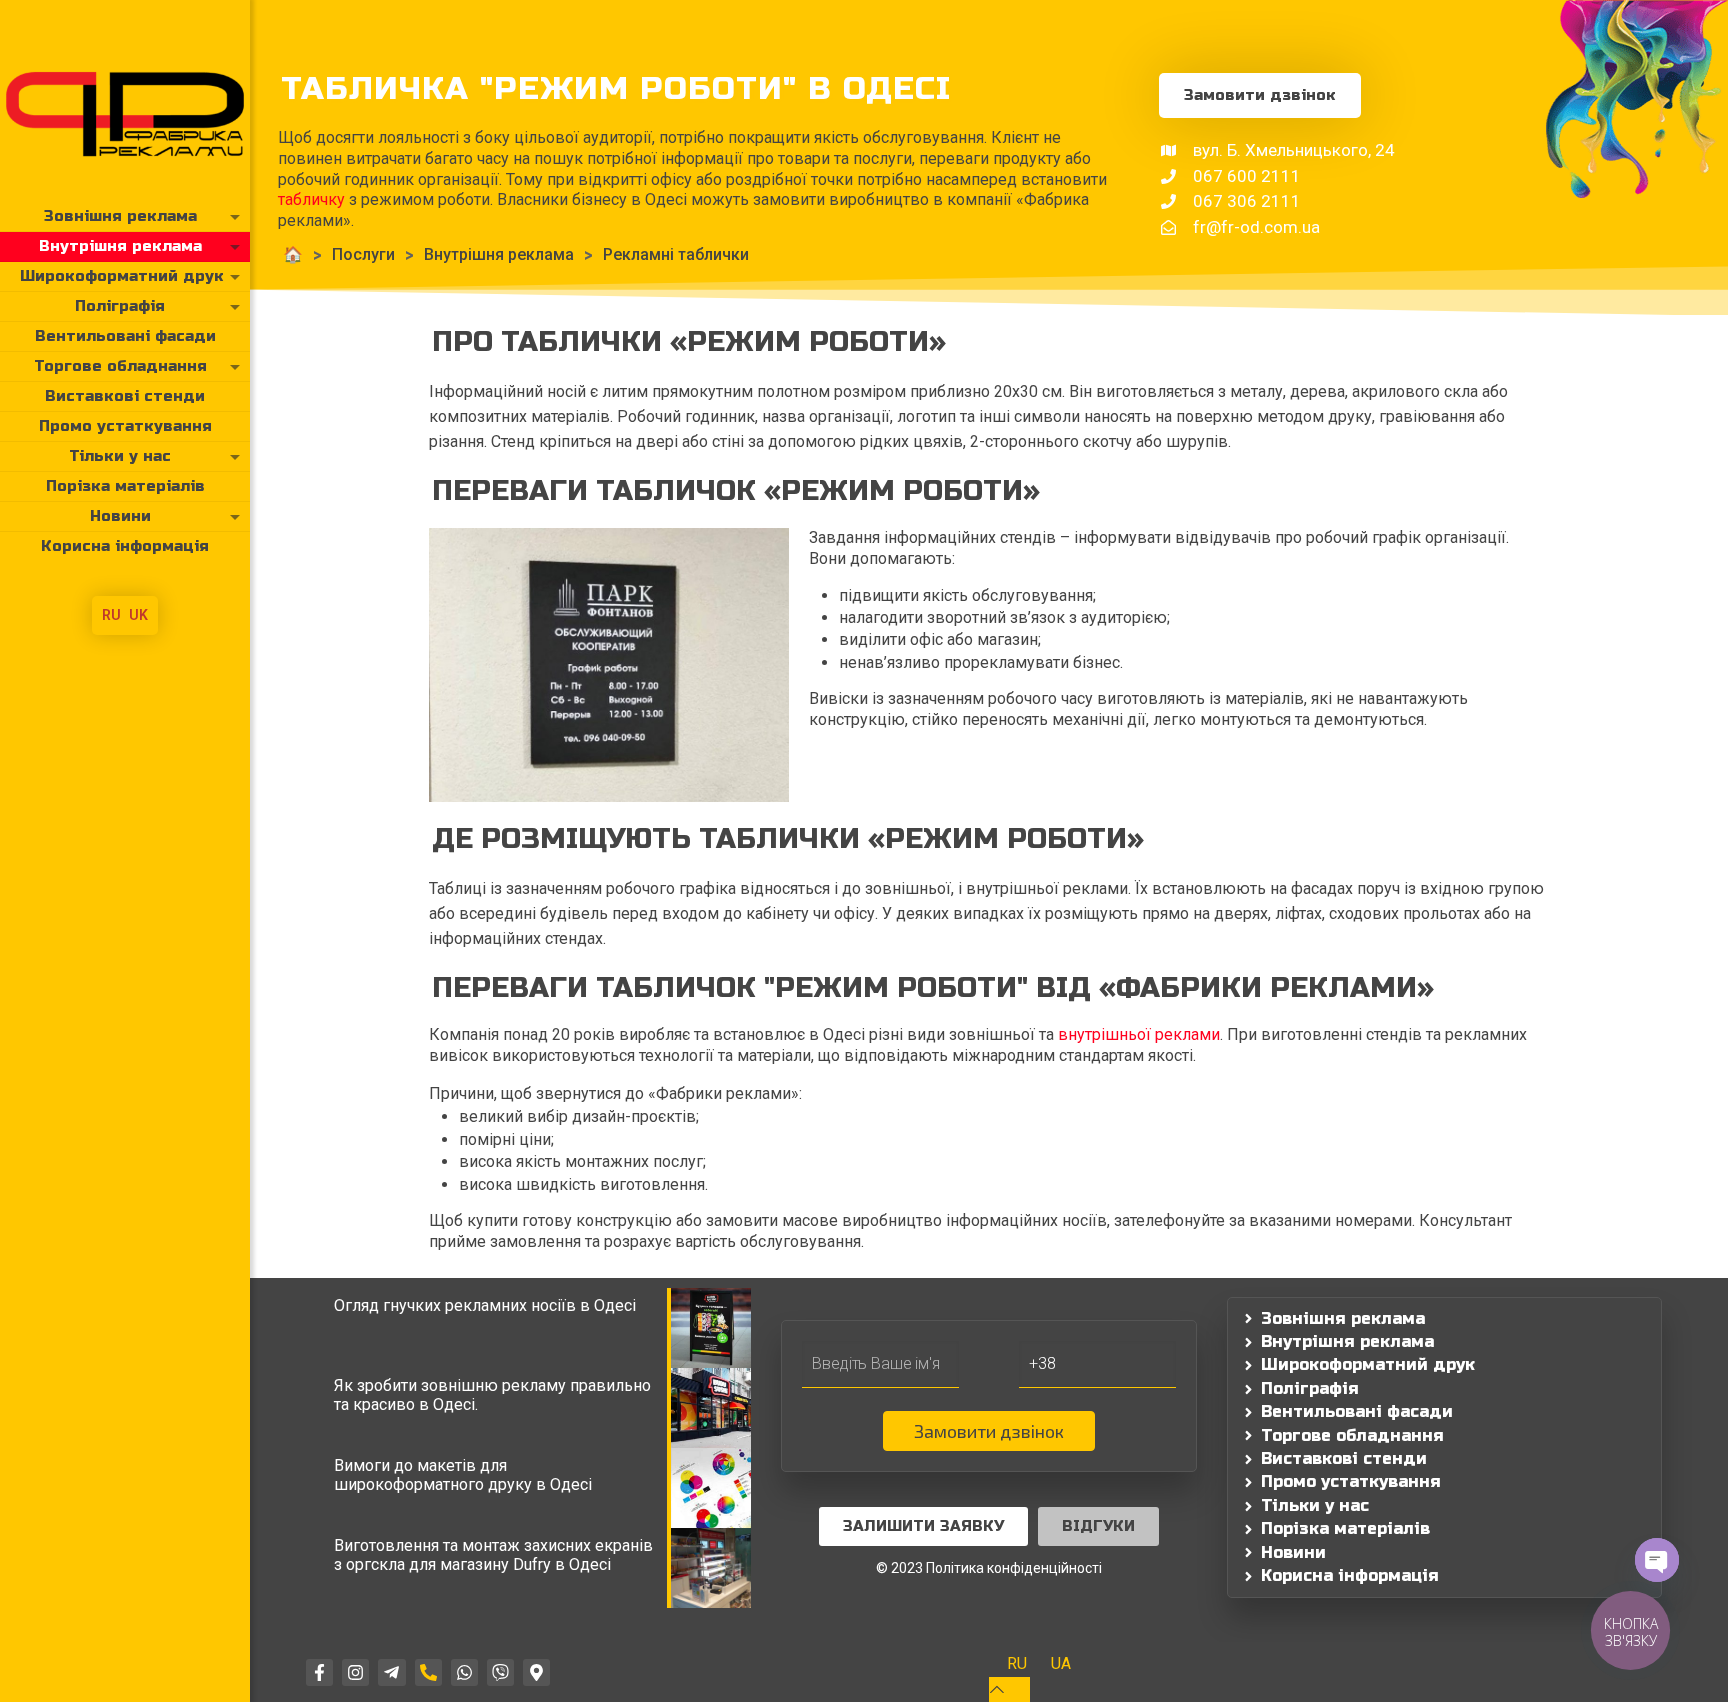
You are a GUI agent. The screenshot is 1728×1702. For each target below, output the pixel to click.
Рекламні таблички (676, 254)
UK (138, 615)
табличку (311, 199)
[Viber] (500, 1672)
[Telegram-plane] (391, 1672)
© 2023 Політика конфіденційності (989, 1568)
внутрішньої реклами (1139, 1034)
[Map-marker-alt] (536, 1672)
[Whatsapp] (464, 1672)
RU (111, 615)
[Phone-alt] (428, 1672)
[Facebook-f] (319, 1672)
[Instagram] (355, 1672)
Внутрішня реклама (499, 254)
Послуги (363, 254)
